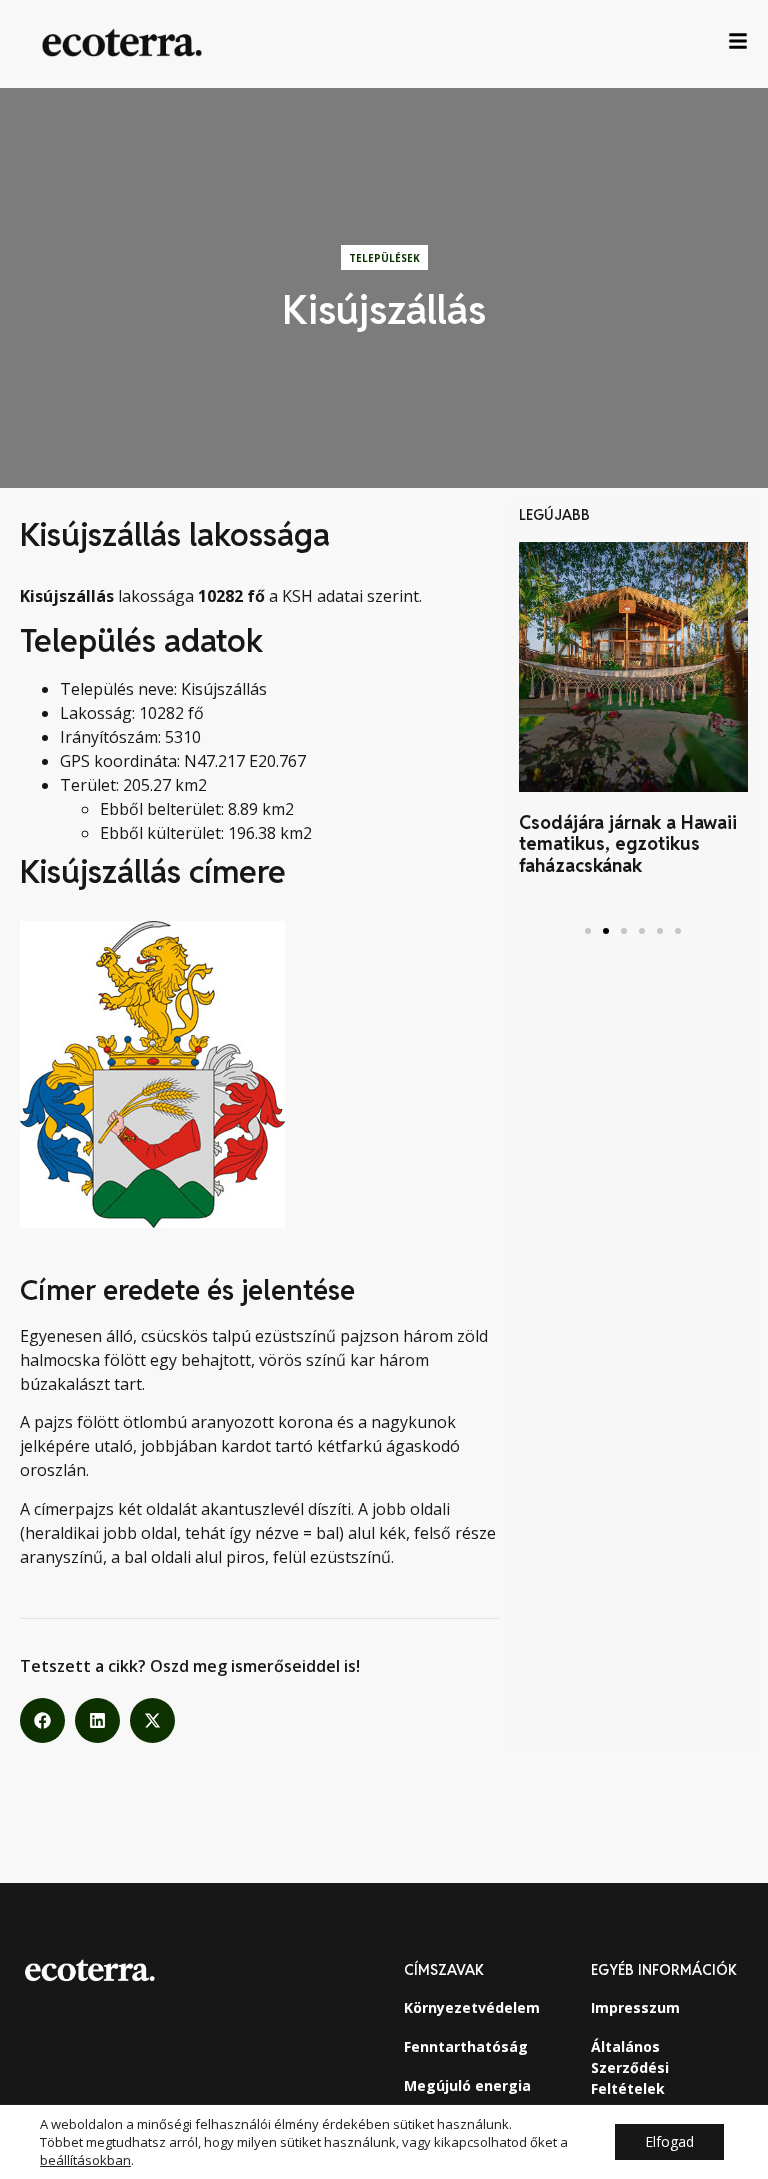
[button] (42, 1720)
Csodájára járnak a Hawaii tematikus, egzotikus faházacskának (628, 844)
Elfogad (669, 2141)
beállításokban (85, 2160)
